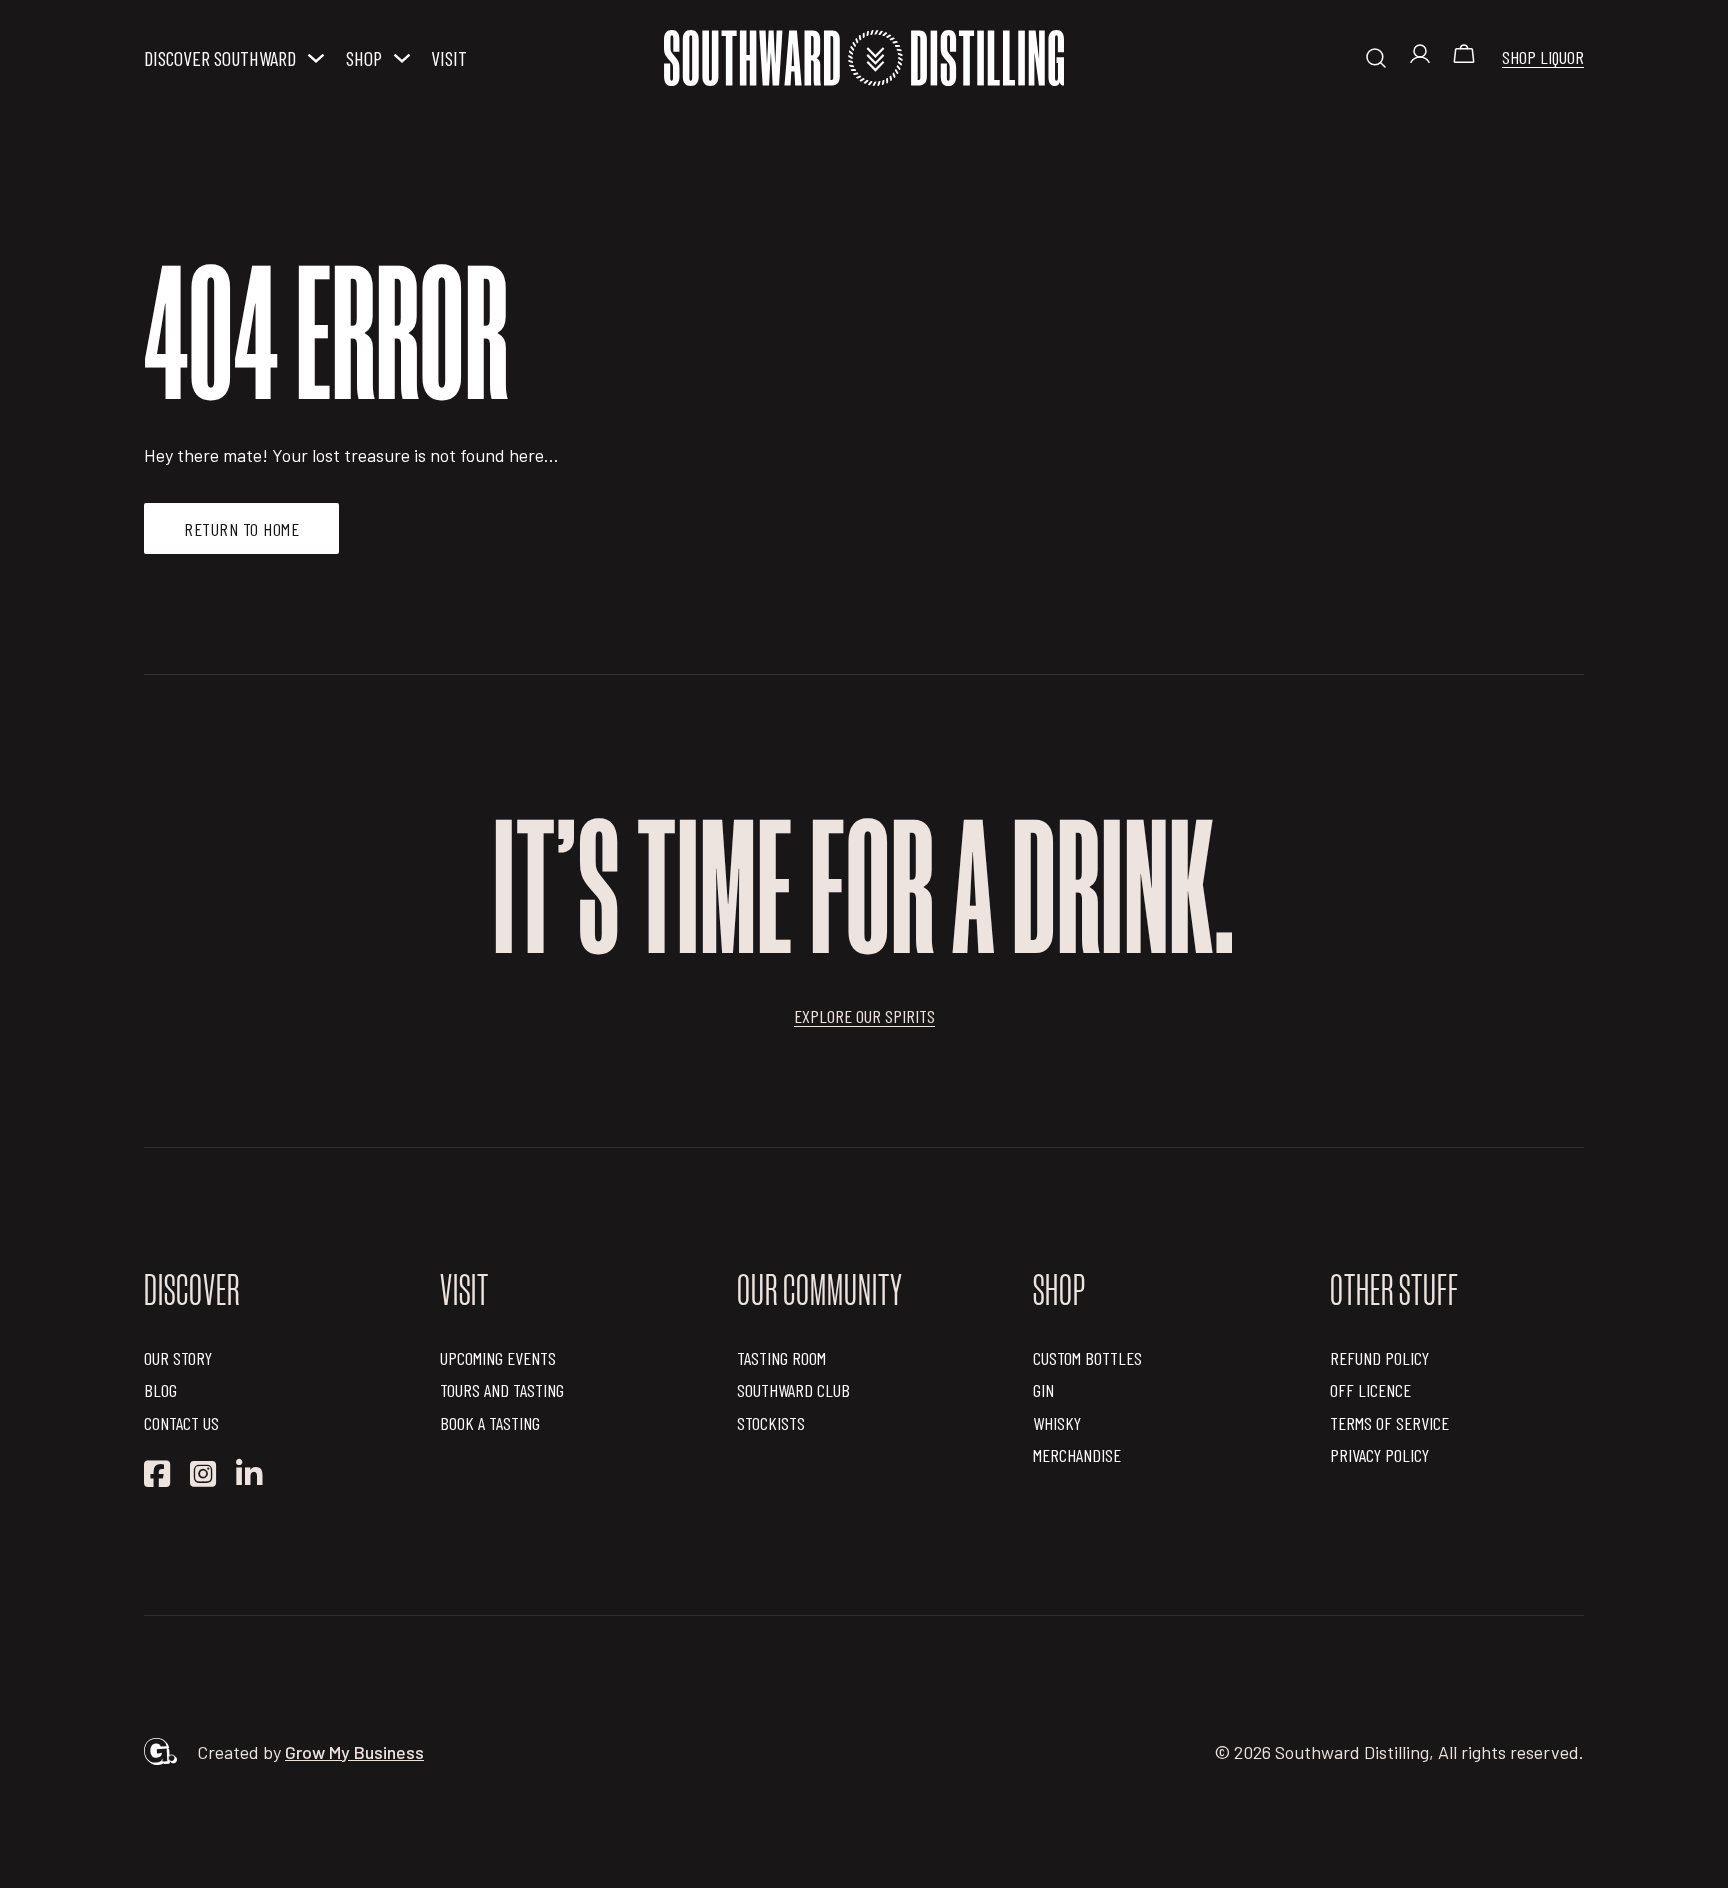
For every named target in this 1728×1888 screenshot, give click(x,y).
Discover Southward (220, 58)
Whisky (1057, 1423)
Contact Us (181, 1423)
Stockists (771, 1423)
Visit (449, 58)
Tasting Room (781, 1358)
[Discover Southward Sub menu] (316, 58)
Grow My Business (354, 1752)
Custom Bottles (1087, 1358)
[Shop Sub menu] (402, 58)
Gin (1043, 1390)
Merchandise (1077, 1455)
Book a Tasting (490, 1423)
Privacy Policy (1379, 1455)
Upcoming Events (498, 1358)
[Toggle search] (1376, 58)
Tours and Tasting (502, 1390)
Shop (364, 58)
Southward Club (793, 1390)
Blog (160, 1390)
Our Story (178, 1358)
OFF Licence (1370, 1390)
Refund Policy (1379, 1358)
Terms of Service (1389, 1423)
